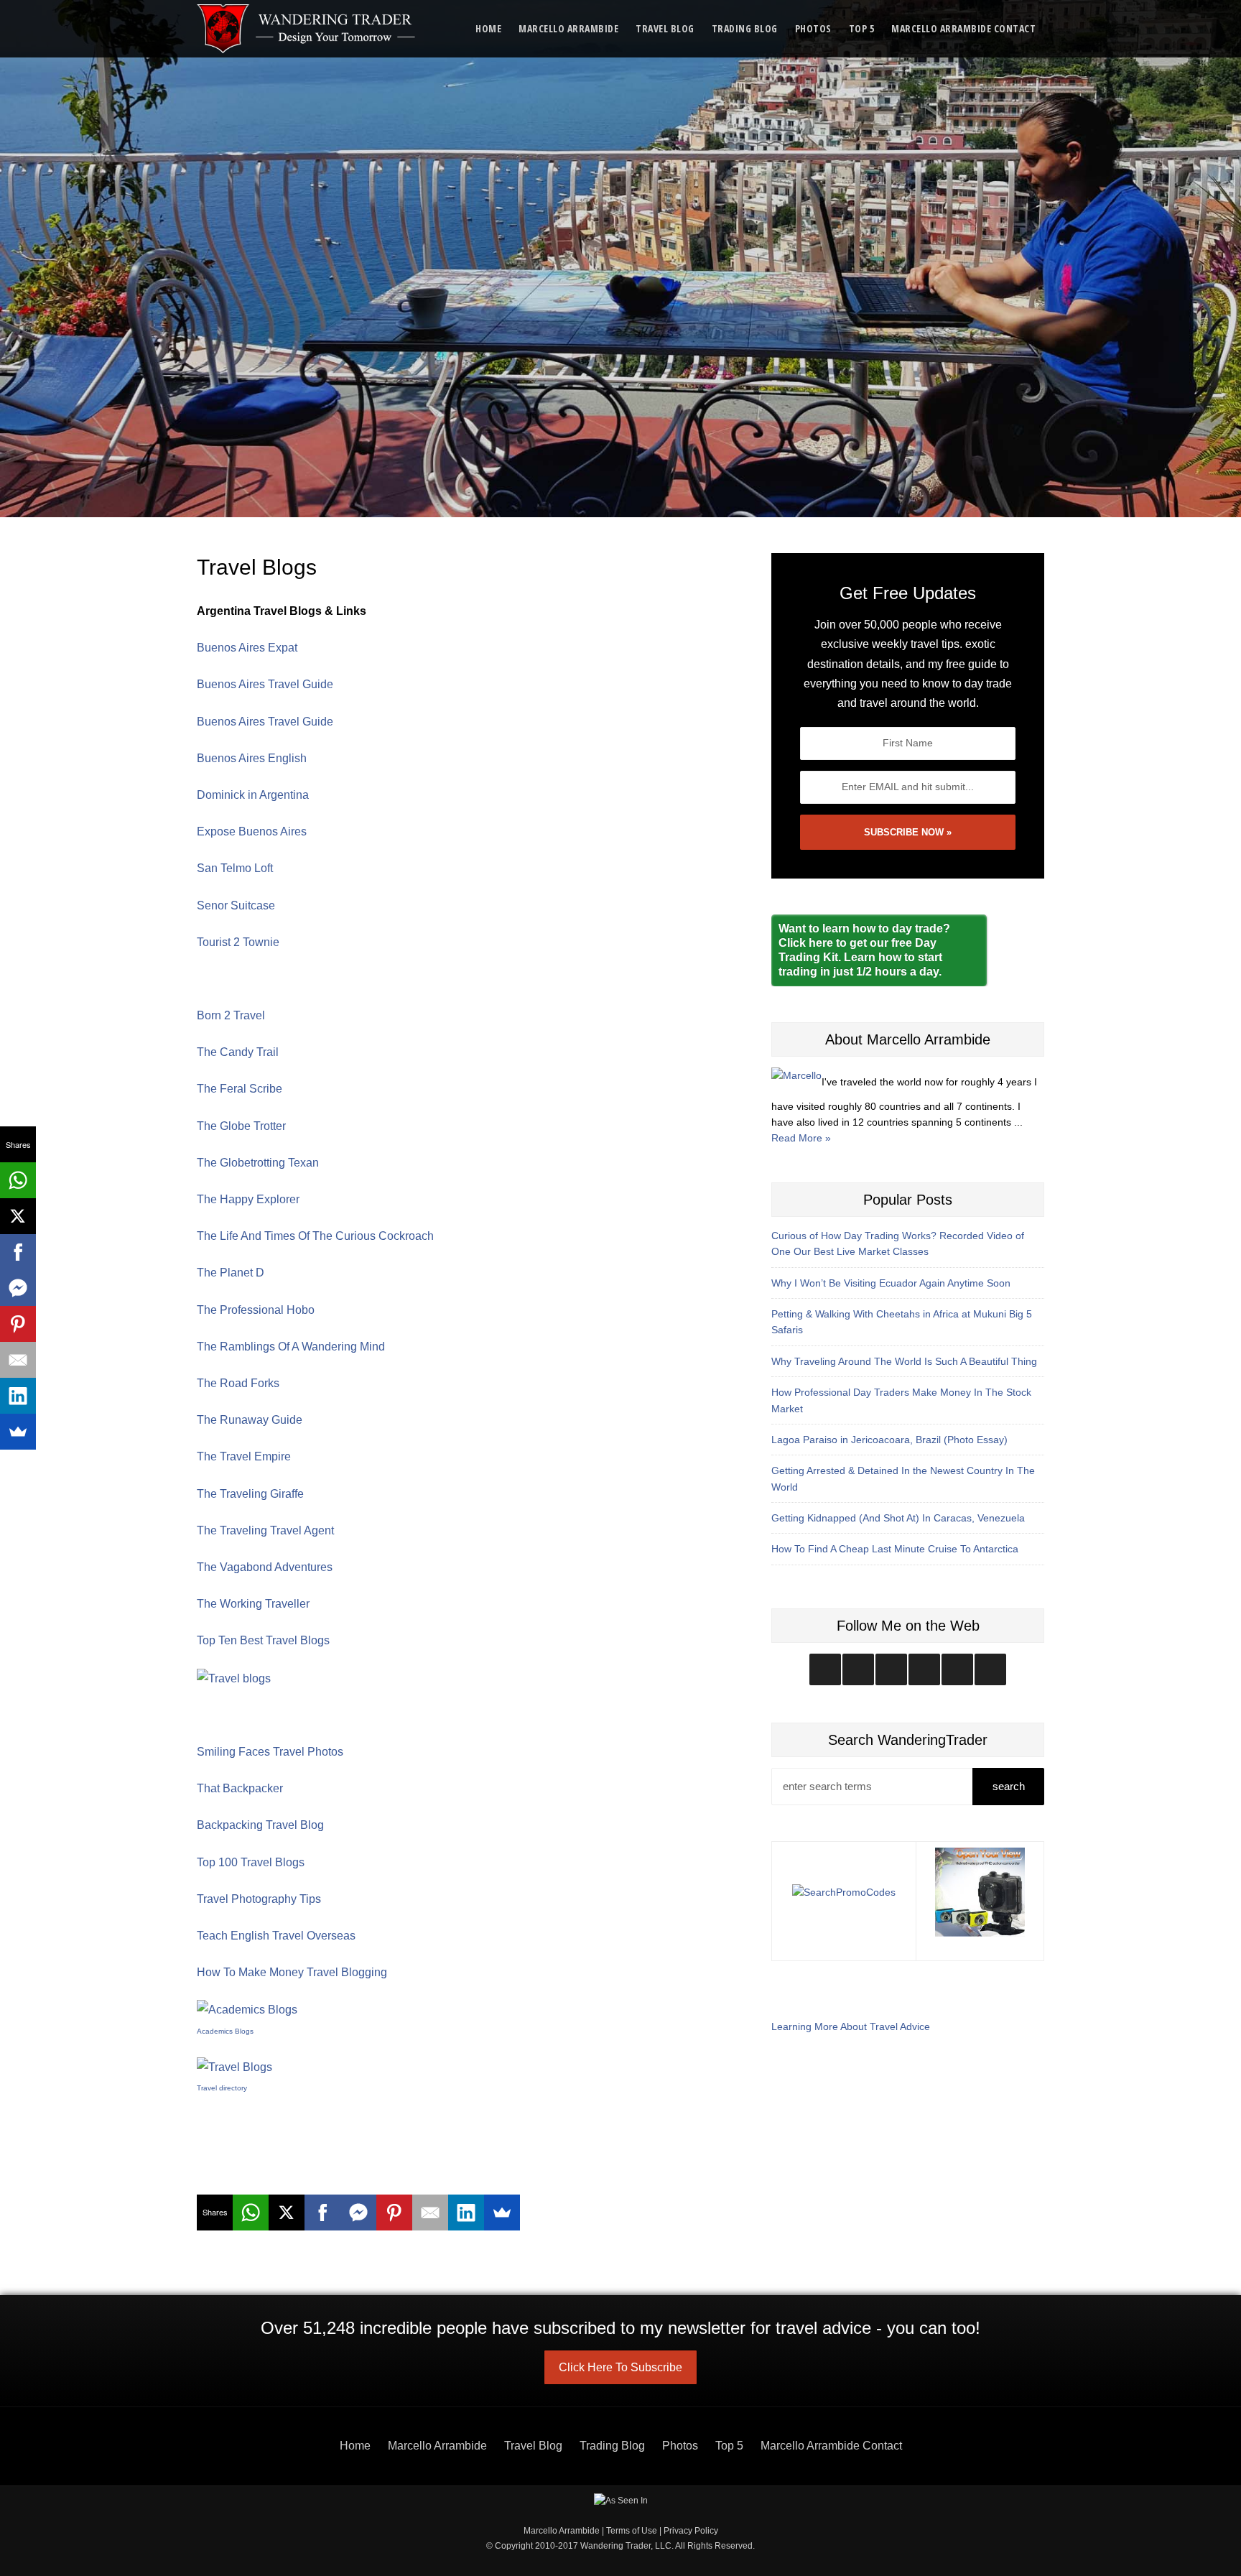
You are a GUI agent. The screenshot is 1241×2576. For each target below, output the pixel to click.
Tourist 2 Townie (238, 942)
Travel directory (222, 2088)
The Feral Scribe (240, 1089)
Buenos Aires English (252, 758)
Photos (813, 28)
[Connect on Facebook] (891, 1669)
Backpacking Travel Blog (260, 1825)
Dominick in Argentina (253, 795)
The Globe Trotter (241, 1126)
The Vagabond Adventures (265, 1567)
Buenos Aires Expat (247, 648)
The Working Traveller (253, 1604)
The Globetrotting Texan (258, 1163)
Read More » (801, 1138)
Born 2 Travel (231, 1015)
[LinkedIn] (466, 2213)
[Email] (430, 2213)
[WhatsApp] (251, 2213)
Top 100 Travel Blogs (251, 1862)
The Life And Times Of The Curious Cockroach (315, 1236)
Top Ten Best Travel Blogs (263, 1640)
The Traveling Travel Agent (265, 1530)
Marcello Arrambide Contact (963, 28)
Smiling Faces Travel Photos (270, 1752)
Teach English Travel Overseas (276, 1936)
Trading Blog (745, 28)
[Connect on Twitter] (858, 1669)
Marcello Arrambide (568, 28)
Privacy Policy (691, 2531)
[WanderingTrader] (307, 29)
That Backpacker (240, 1788)
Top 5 (862, 28)
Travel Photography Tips (259, 1899)
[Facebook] (322, 2213)
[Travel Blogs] (234, 2066)
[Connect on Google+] (957, 1669)
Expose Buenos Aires (252, 831)
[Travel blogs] (234, 1677)
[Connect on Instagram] (825, 1669)
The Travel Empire (244, 1456)
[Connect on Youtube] (924, 1669)
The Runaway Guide (250, 1420)
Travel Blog (665, 28)
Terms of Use (632, 2531)
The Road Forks (238, 1383)
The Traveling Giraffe (250, 1494)
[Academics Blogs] (247, 2009)
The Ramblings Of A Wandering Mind (291, 1347)
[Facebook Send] (358, 2213)
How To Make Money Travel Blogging (292, 1972)
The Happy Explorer (248, 1199)
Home (488, 28)
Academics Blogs (225, 2031)
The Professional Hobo (256, 1310)
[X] (287, 2213)
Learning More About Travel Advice (851, 2026)
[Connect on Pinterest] (990, 1669)
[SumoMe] (502, 2213)
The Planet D (231, 1273)
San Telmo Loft (235, 868)
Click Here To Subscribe (620, 2367)
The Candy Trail (238, 1052)
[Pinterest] (394, 2213)
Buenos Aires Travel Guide (265, 684)
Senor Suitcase (236, 905)
